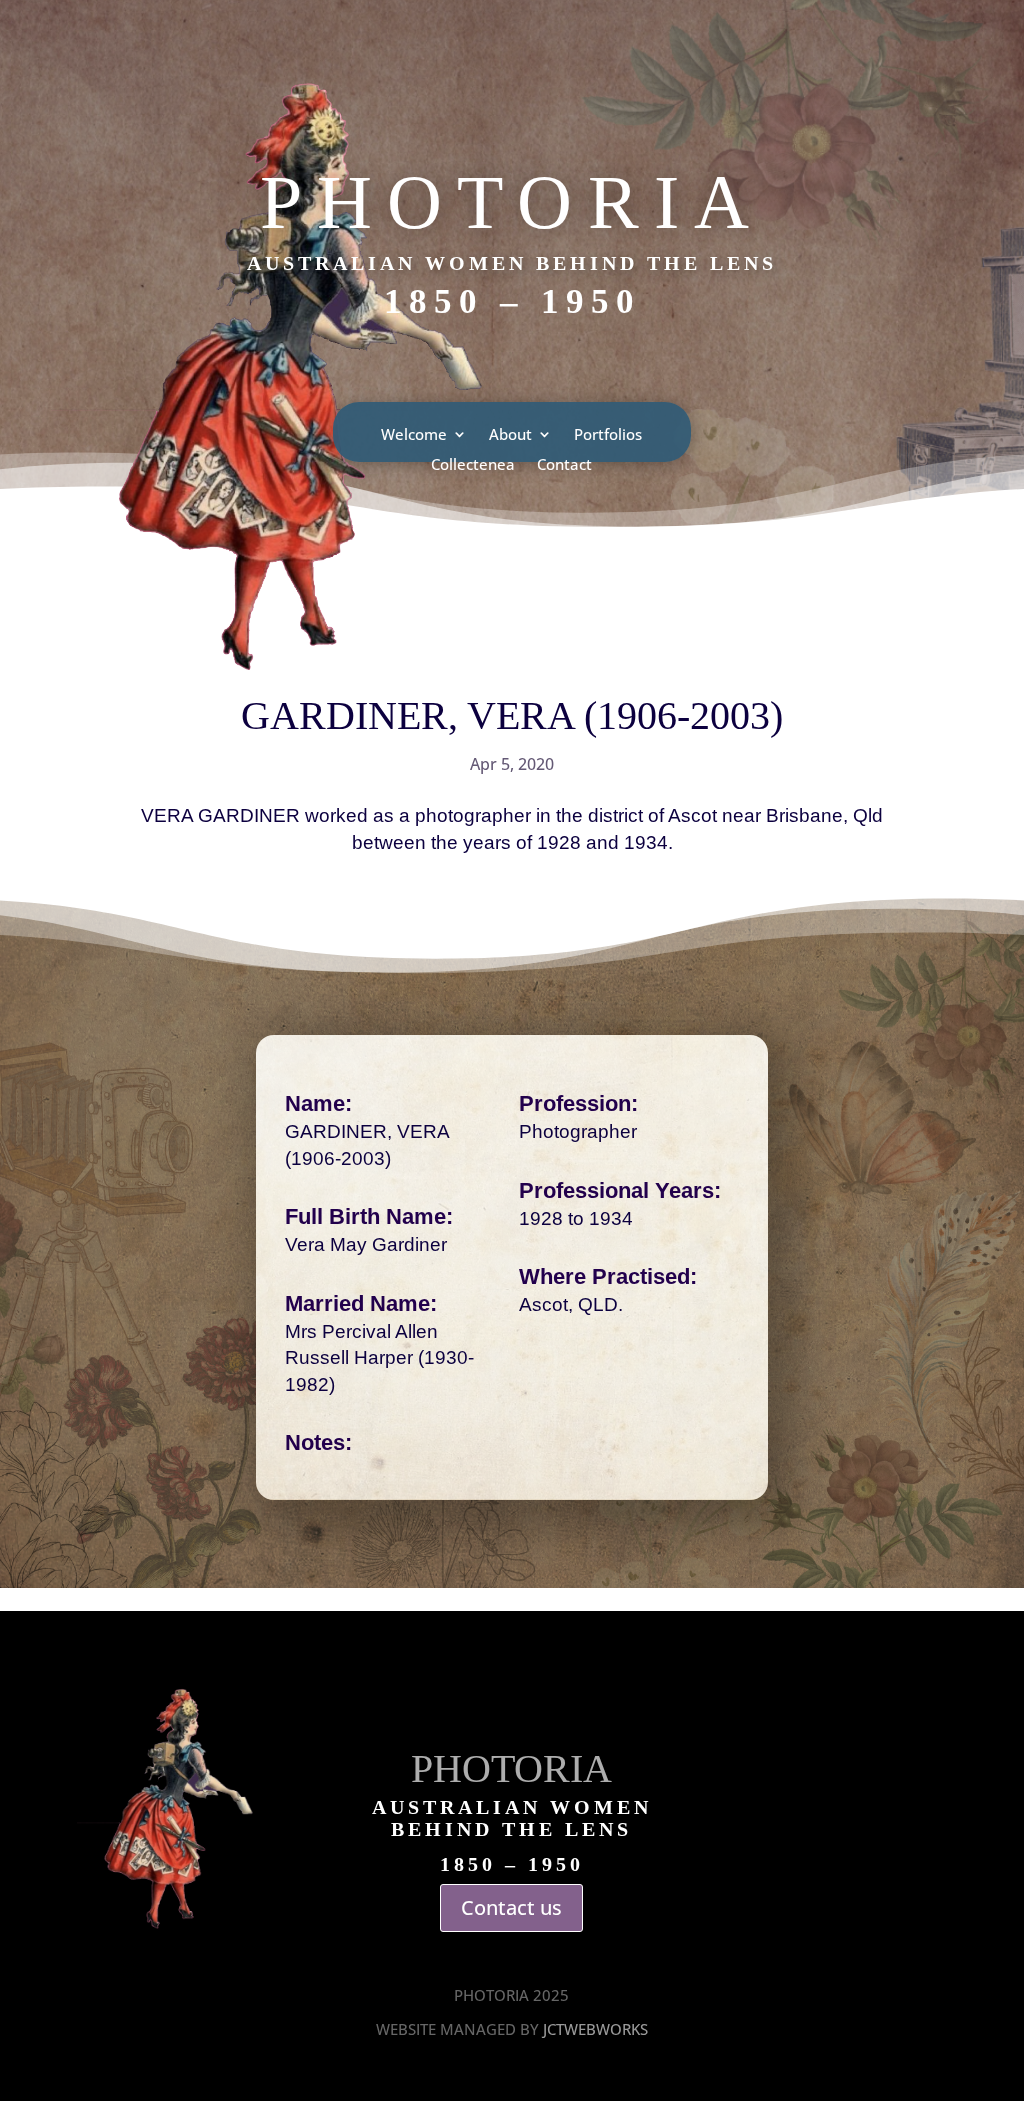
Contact (564, 465)
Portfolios (608, 435)
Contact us (511, 1907)
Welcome (414, 435)
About (510, 435)
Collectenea (473, 465)
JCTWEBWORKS (595, 2029)
